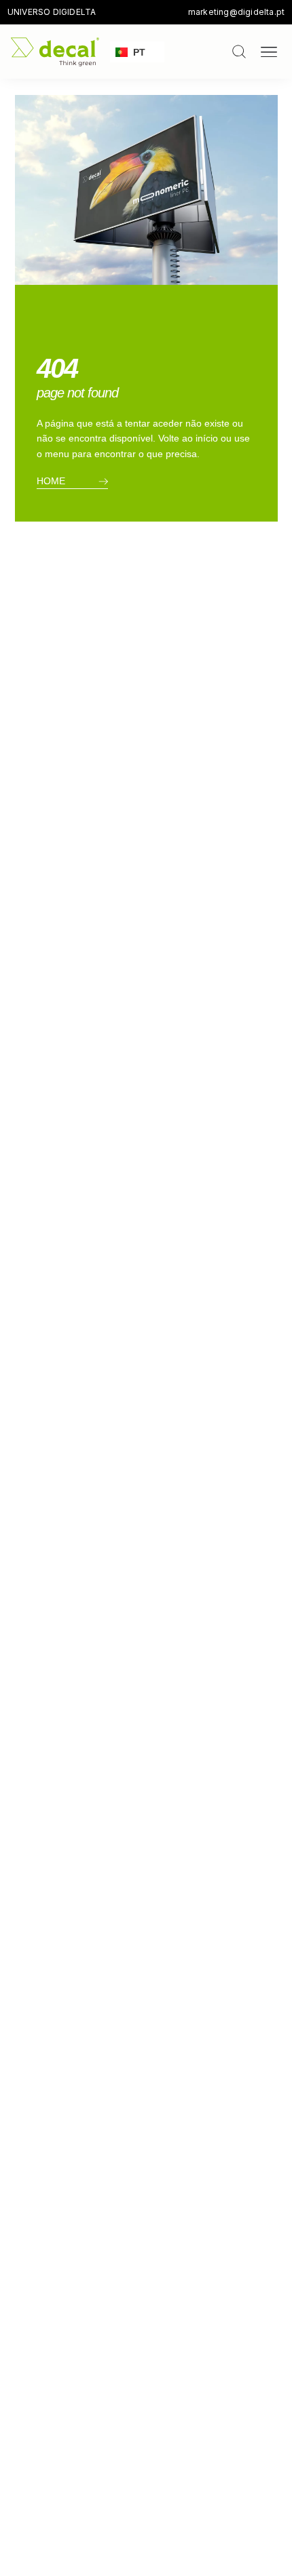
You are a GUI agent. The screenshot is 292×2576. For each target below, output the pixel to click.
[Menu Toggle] (269, 52)
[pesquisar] (239, 52)
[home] (55, 52)
